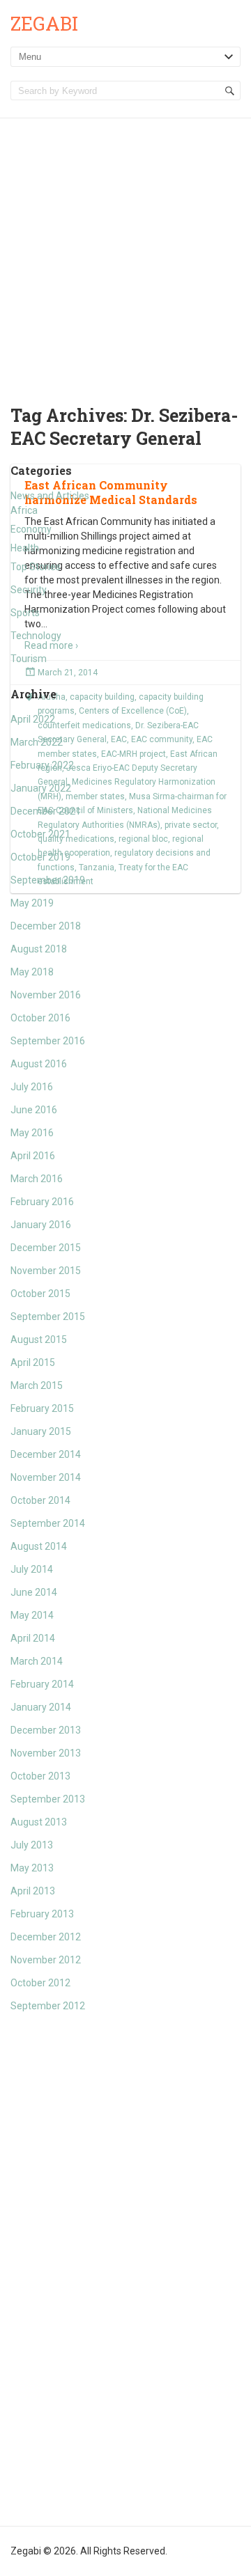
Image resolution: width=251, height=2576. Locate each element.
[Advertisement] (125, 251)
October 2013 (40, 1776)
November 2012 (46, 1960)
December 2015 (46, 1248)
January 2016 (41, 1225)
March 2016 (37, 1179)
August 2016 (39, 1064)
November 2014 (46, 1477)
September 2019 (48, 880)
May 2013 (32, 1868)
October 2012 (40, 1983)
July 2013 (32, 1845)
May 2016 (32, 1133)
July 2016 (32, 1087)
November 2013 (46, 1753)
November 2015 (46, 1271)
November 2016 (46, 995)
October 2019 (40, 857)
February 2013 (42, 1914)
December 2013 (46, 1730)
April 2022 (33, 719)
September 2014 (48, 1523)
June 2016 (34, 1110)
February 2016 (42, 1202)
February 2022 (42, 765)
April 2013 (33, 1891)
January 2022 (41, 788)
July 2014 (32, 1569)
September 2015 (48, 1317)
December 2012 (46, 1937)
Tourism (29, 659)
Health (25, 548)
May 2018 (32, 972)
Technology (36, 636)
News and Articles (50, 496)
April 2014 (33, 1638)
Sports (25, 613)
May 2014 (32, 1615)
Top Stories (36, 567)
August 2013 (39, 1822)
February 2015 (42, 1408)
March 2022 (37, 742)
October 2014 (40, 1500)
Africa (24, 510)
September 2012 (48, 2006)
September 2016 (48, 1041)
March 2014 (37, 1661)
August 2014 (39, 1546)
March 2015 (37, 1385)
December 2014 (46, 1454)
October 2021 (40, 834)
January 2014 (41, 1707)
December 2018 (46, 926)
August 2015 (39, 1340)
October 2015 (40, 1294)
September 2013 (48, 1799)
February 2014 (42, 1684)
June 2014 (34, 1592)
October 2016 (40, 1018)
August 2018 (39, 949)
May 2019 (32, 903)
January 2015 (41, 1431)
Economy (31, 529)
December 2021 (46, 811)
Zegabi (44, 23)
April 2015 (33, 1362)
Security (29, 590)
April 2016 (33, 1156)
